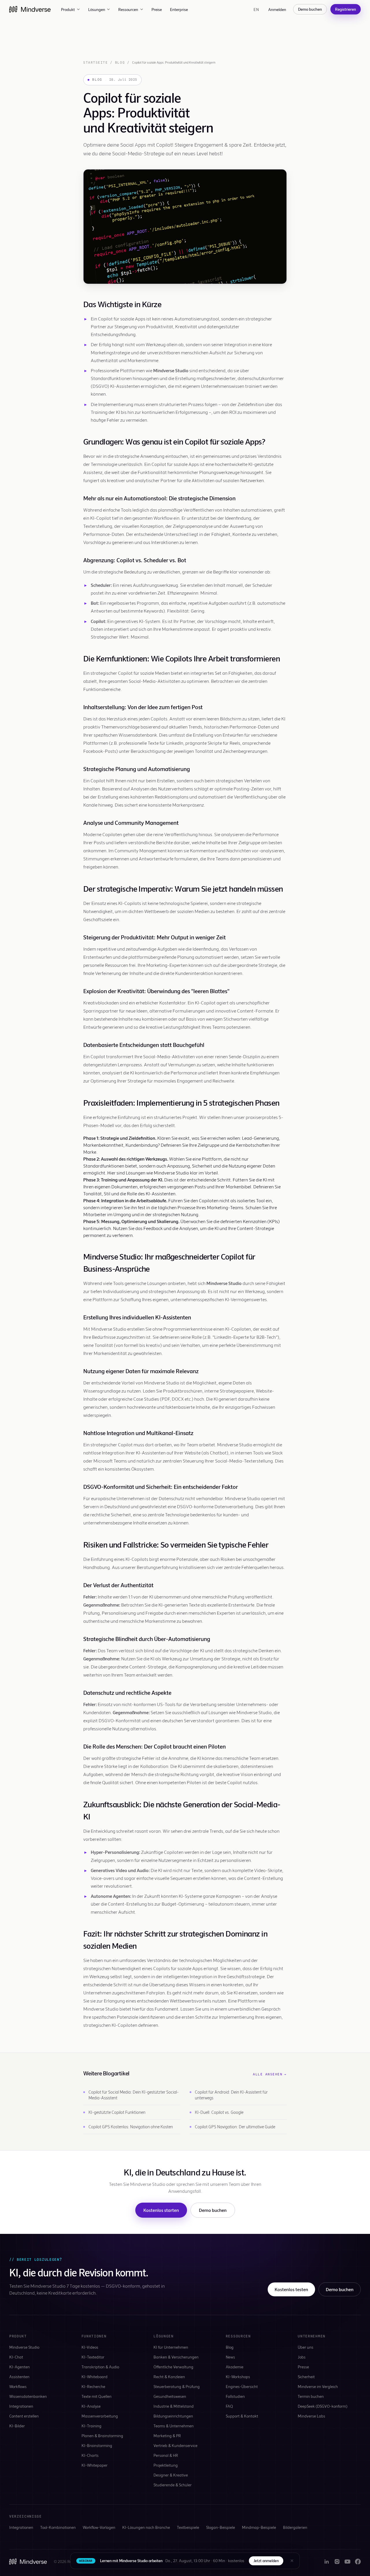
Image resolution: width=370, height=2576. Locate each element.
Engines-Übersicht (242, 2386)
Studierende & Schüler (173, 2485)
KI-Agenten (20, 2367)
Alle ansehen (270, 2074)
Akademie (235, 2367)
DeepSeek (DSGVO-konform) (323, 2406)
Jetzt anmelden (266, 2561)
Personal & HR (166, 2455)
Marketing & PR (167, 2436)
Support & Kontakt (242, 2416)
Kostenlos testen (291, 2289)
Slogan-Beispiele (221, 2527)
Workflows (18, 2386)
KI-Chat (16, 2357)
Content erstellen (24, 2416)
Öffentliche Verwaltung (173, 2367)
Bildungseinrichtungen (173, 2416)
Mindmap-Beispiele (259, 2527)
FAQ (229, 2406)
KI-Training (91, 2426)
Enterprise (179, 9)
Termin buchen (311, 2396)
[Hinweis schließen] (292, 2561)
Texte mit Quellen (97, 2396)
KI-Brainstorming (97, 2445)
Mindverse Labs (311, 2416)
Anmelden (277, 9)
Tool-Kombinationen (58, 2527)
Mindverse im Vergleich (318, 2386)
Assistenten (19, 2377)
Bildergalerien (295, 2527)
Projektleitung (166, 2465)
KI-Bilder (17, 2426)
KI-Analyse (91, 2406)
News (230, 2357)
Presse (303, 2367)
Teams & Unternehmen (174, 2426)
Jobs (302, 2357)
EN (256, 9)
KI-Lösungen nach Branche (146, 2527)
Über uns (306, 2347)
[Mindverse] (30, 9)
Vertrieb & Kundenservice (175, 2445)
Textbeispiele (188, 2527)
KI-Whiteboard (95, 2377)
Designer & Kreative (171, 2475)
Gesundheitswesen (170, 2396)
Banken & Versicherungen (176, 2357)
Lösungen (97, 9)
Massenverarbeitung (100, 2416)
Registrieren (346, 9)
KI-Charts (90, 2455)
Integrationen (21, 2406)
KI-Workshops (238, 2377)
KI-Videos (90, 2347)
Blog (120, 62)
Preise (157, 9)
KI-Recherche (93, 2386)
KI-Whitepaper (95, 2465)
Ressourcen (128, 9)
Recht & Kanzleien (169, 2377)
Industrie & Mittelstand (174, 2406)
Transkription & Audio (100, 2367)
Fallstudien (235, 2396)
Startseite (96, 62)
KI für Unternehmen (171, 2347)
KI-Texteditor (93, 2357)
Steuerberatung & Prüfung (177, 2386)
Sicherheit (306, 2377)
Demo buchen (310, 9)
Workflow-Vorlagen (99, 2527)
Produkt (68, 9)
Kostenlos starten (161, 2210)
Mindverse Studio (24, 2347)
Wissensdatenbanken (28, 2396)
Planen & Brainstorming (102, 2436)
